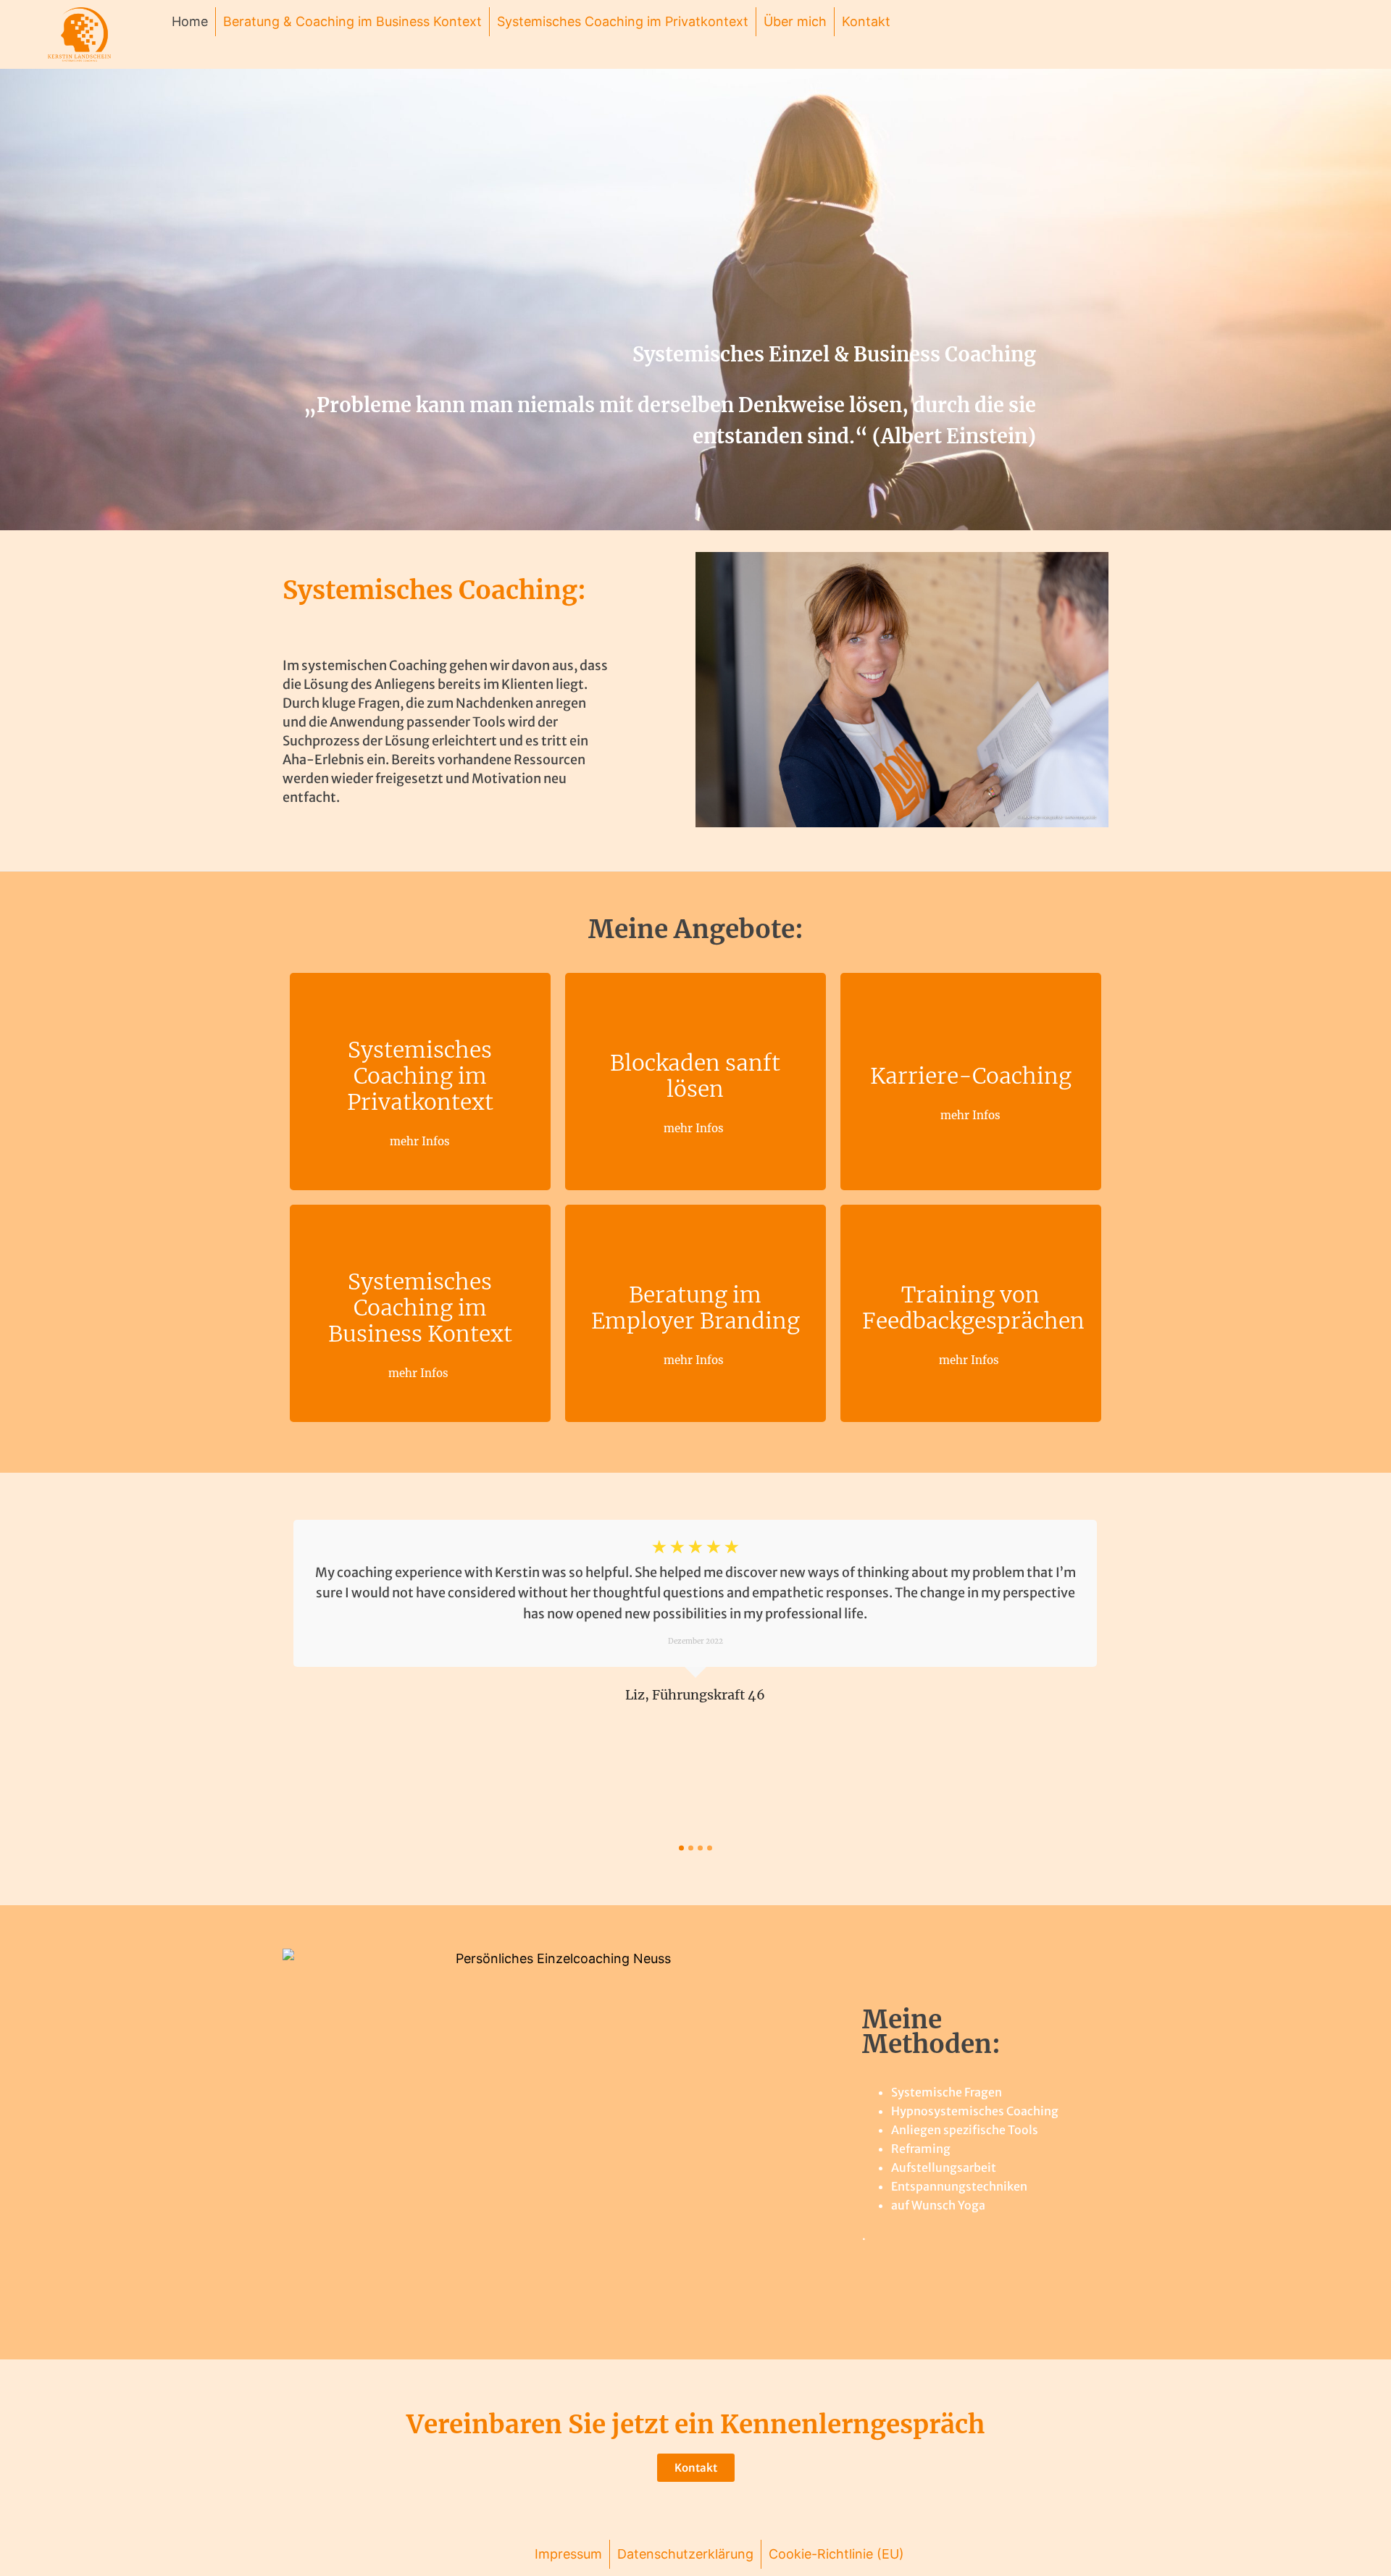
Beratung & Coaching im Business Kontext (352, 21)
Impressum (568, 2554)
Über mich (795, 21)
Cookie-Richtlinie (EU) (836, 2554)
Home (190, 21)
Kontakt (866, 21)
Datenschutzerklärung (685, 2554)
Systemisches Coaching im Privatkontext (623, 21)
